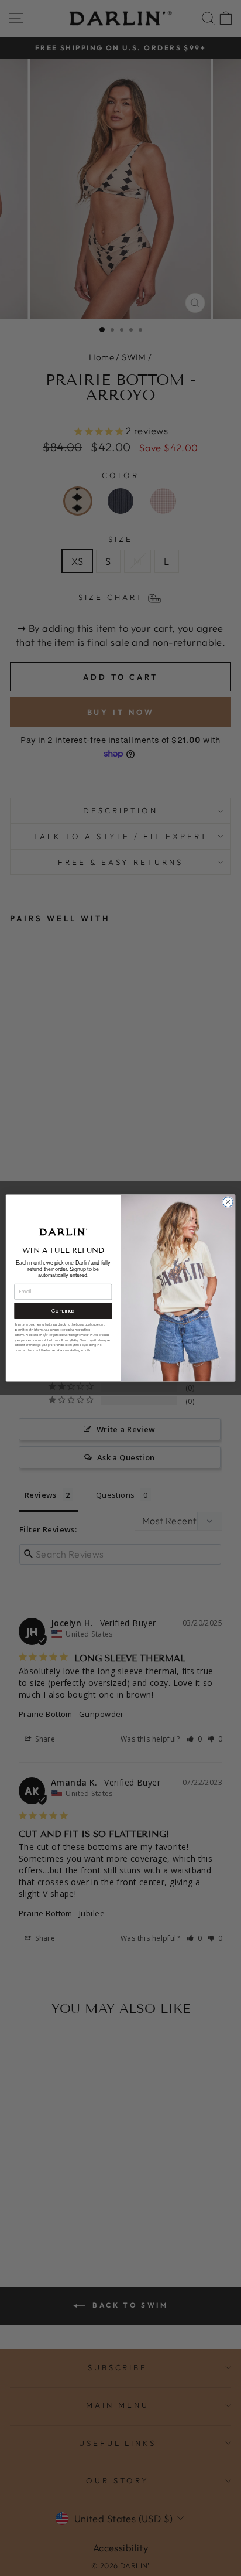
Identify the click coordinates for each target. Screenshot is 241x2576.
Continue (63, 1311)
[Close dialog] (228, 1202)
